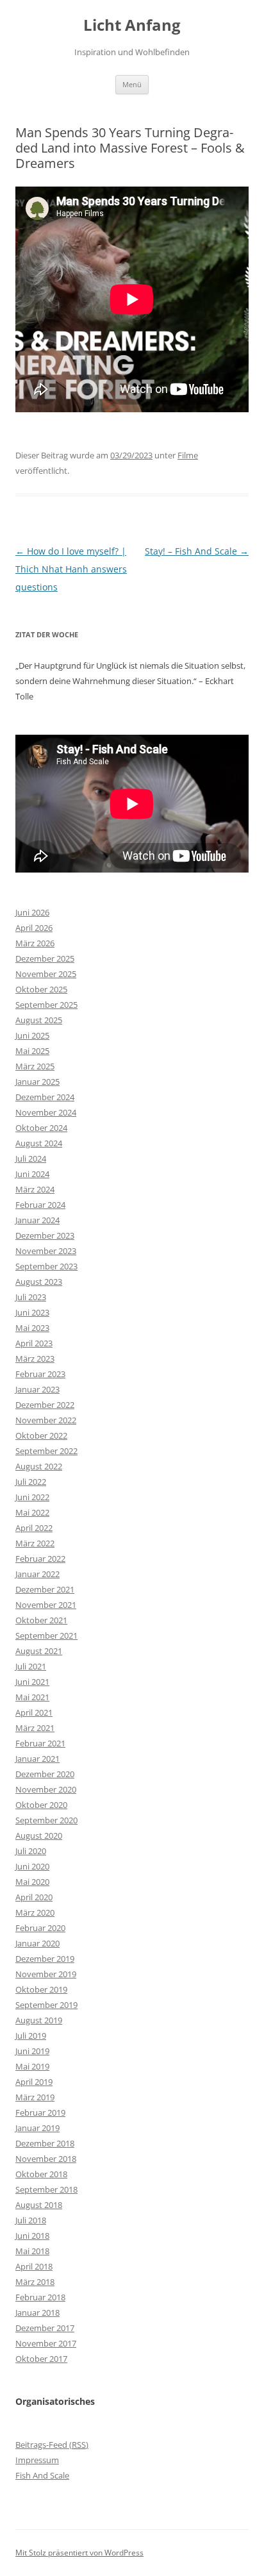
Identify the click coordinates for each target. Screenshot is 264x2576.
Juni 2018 (32, 2236)
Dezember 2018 (45, 2143)
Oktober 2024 (41, 1128)
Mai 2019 (32, 2066)
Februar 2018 (40, 2297)
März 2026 (35, 943)
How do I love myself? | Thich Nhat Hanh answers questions (71, 569)
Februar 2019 (40, 2112)
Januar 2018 (37, 2313)
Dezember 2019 (45, 1959)
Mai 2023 (32, 1328)
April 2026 (34, 928)
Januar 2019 (37, 2128)
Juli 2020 (31, 1851)
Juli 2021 (31, 1666)
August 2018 (39, 2205)
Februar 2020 (40, 1928)
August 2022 (39, 1466)
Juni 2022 (32, 1497)
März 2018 (35, 2282)
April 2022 (34, 1528)
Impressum (37, 2460)
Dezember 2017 (45, 2328)
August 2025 (39, 1020)
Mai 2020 (32, 1882)
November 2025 (46, 974)
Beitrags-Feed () (52, 2445)
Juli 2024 (31, 1158)
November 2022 (46, 1420)
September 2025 (46, 1005)
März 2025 (35, 1066)
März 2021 (35, 1728)
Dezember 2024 (45, 1097)
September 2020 (46, 1820)
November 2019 (46, 1974)
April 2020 (34, 1897)
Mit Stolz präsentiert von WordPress (79, 2553)
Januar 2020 (37, 1943)
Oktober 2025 (41, 989)
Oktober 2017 (41, 2359)
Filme (188, 455)
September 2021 (46, 1635)
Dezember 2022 (45, 1405)
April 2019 (34, 2082)
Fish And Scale (42, 2475)
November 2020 (46, 1789)
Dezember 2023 (45, 1235)
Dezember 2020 (45, 1774)
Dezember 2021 (45, 1589)
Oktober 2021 (41, 1620)
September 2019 (46, 2005)
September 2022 (46, 1451)
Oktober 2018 (41, 2174)
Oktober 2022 (41, 1435)
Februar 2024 (40, 1205)
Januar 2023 (37, 1389)
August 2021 (39, 1651)
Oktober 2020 (41, 1805)
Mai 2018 (32, 2251)
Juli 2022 (31, 1482)
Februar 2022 (40, 1559)
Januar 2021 (37, 1759)
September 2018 (46, 2189)
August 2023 (39, 1282)
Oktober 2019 (41, 1989)
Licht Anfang (132, 25)
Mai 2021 (32, 1697)
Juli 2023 (31, 1297)
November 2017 (46, 2343)
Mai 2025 (32, 1051)
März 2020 (35, 1912)
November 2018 (46, 2159)
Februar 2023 (40, 1374)
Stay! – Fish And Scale (197, 551)
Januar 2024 (37, 1220)
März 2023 (35, 1359)
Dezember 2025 (45, 958)
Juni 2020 (32, 1866)
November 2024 (46, 1112)
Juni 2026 (32, 912)
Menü (132, 84)
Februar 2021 (40, 1743)
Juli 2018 (31, 2220)
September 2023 (46, 1266)
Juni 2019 (32, 2051)
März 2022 (35, 1543)
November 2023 (46, 1251)
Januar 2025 (37, 1082)
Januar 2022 (37, 1574)
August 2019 (39, 2020)
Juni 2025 (32, 1035)
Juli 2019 (31, 2036)
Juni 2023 (32, 1312)
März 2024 (35, 1189)
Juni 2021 (32, 1682)
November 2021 (46, 1605)
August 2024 (39, 1143)
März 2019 (35, 2097)
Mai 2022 (32, 1512)
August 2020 (39, 1836)
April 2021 (34, 1712)
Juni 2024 (32, 1174)
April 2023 (34, 1343)
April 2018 (34, 2266)
